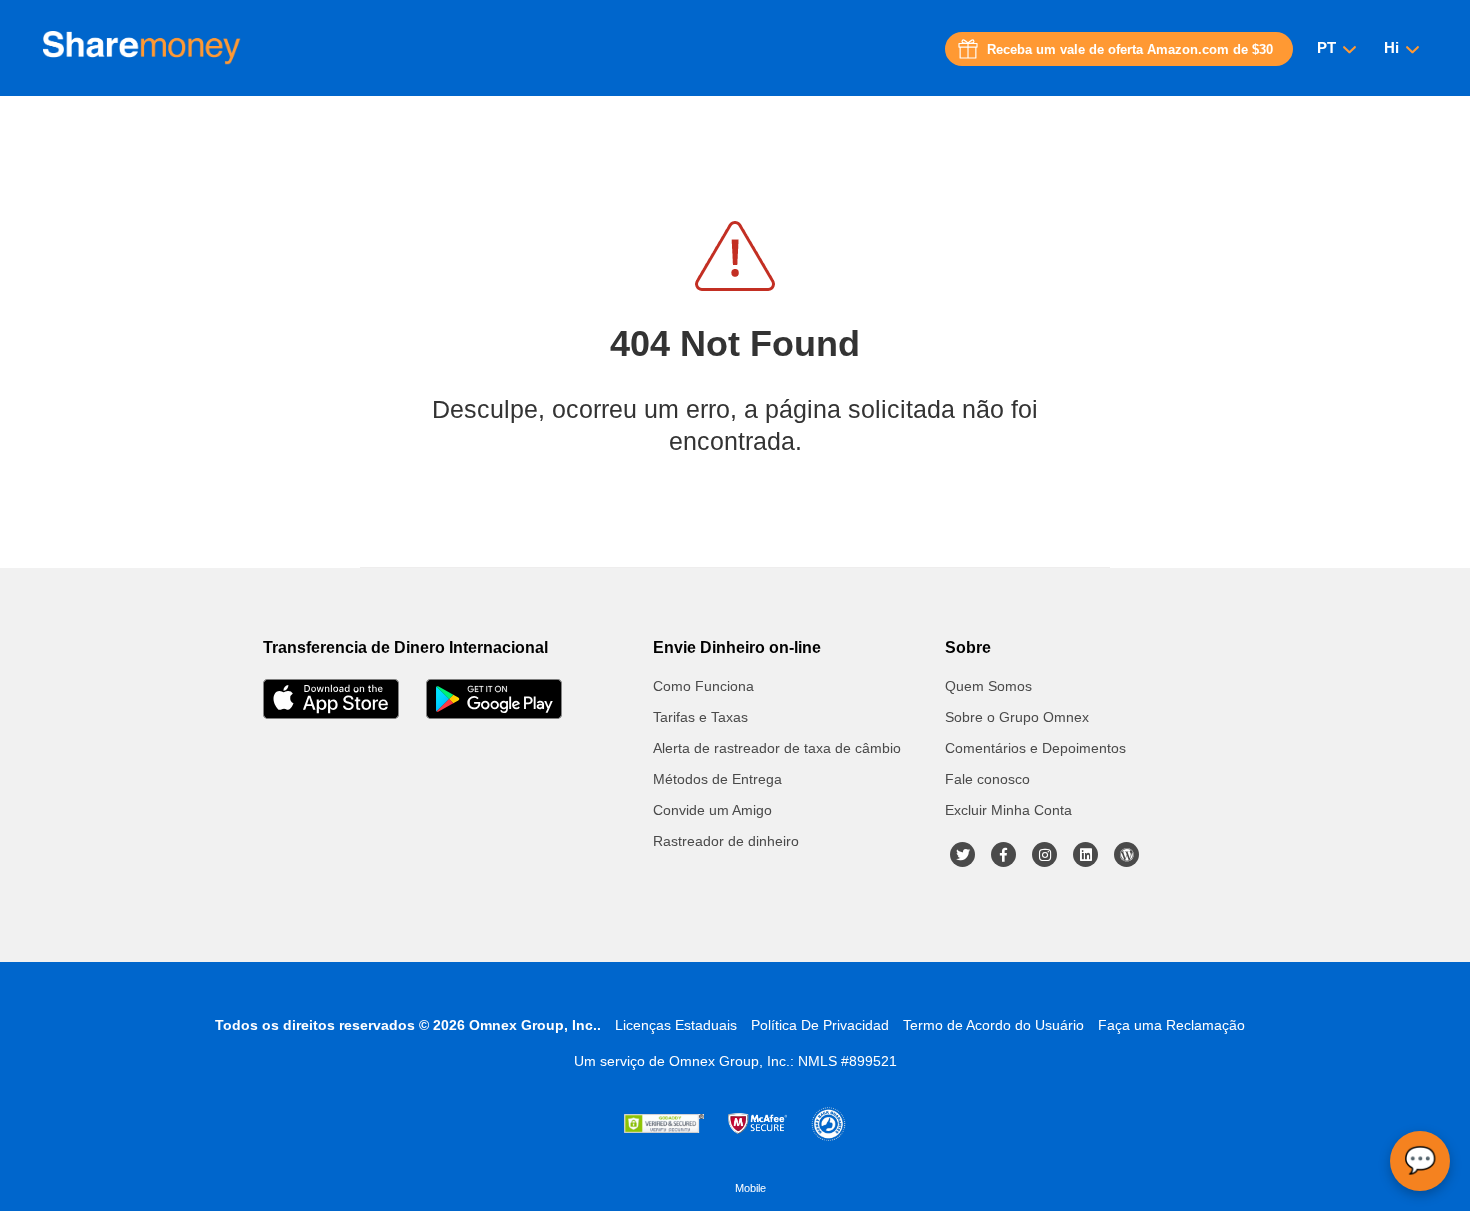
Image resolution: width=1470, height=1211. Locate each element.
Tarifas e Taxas (700, 717)
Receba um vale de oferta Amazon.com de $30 (1130, 49)
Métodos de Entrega (717, 779)
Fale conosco (987, 779)
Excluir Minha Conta (1008, 810)
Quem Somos (988, 686)
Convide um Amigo (712, 810)
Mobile (750, 1188)
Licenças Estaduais (676, 1025)
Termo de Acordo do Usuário (993, 1025)
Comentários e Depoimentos (1035, 748)
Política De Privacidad (820, 1025)
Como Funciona (703, 686)
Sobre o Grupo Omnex (1017, 717)
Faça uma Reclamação (1171, 1025)
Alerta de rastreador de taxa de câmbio (777, 748)
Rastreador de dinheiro (726, 841)
